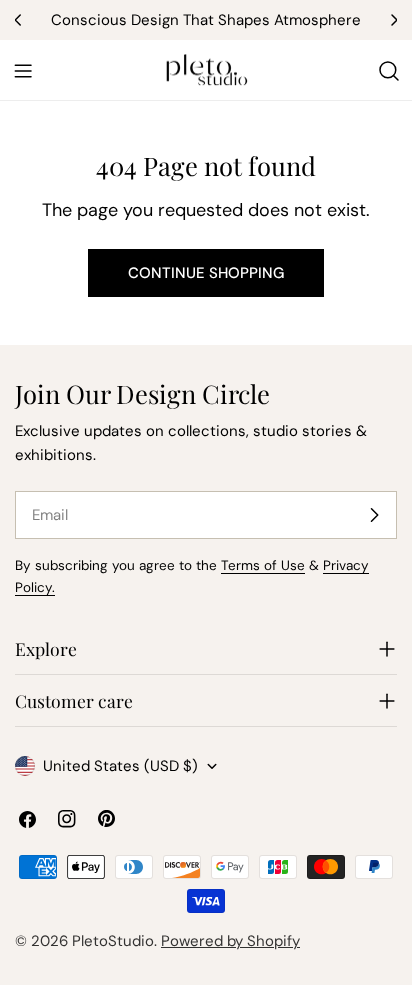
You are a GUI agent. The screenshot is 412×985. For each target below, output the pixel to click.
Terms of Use (263, 565)
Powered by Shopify (230, 941)
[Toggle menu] (23, 71)
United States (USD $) (120, 766)
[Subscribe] (374, 515)
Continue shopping (206, 273)
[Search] (389, 71)
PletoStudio (113, 941)
